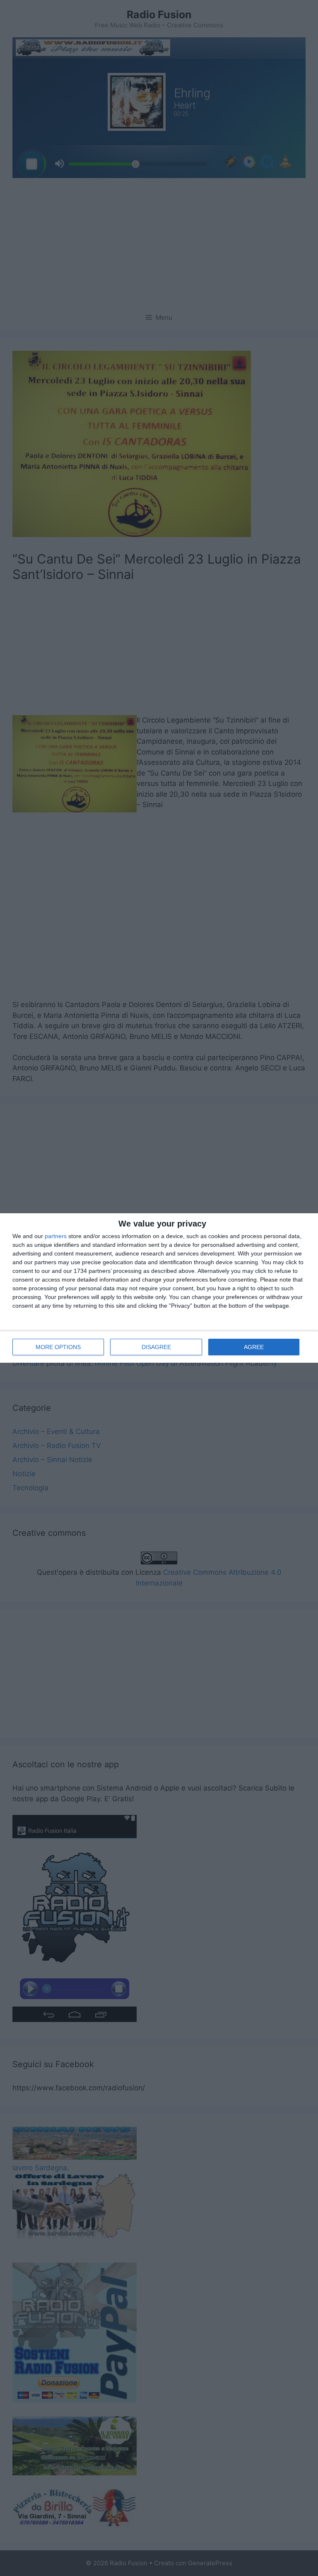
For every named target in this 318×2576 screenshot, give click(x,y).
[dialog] (159, 1288)
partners (56, 1236)
